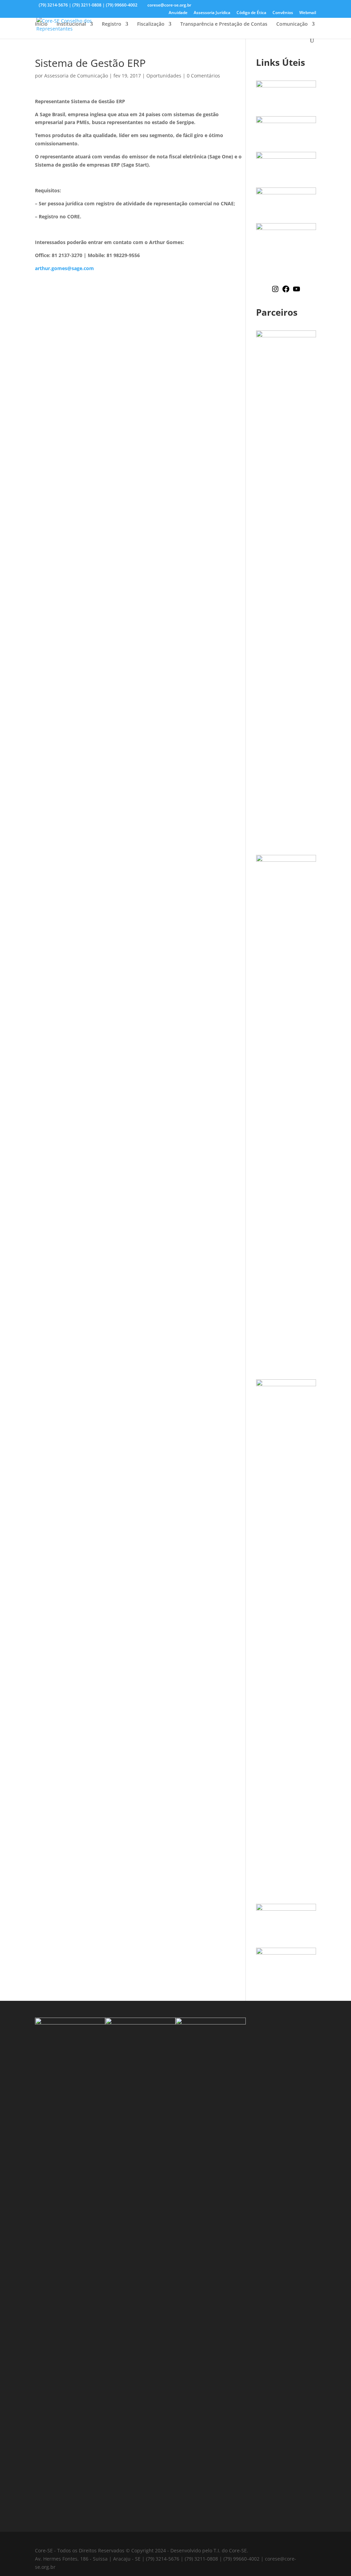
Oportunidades (164, 76)
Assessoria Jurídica (212, 13)
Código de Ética (251, 13)
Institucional (71, 24)
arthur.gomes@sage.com (64, 268)
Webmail (308, 13)
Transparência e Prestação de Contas (224, 24)
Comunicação (292, 24)
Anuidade (178, 13)
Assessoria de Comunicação (76, 76)
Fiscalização (151, 24)
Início (41, 24)
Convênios (283, 13)
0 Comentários (203, 76)
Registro (112, 24)
